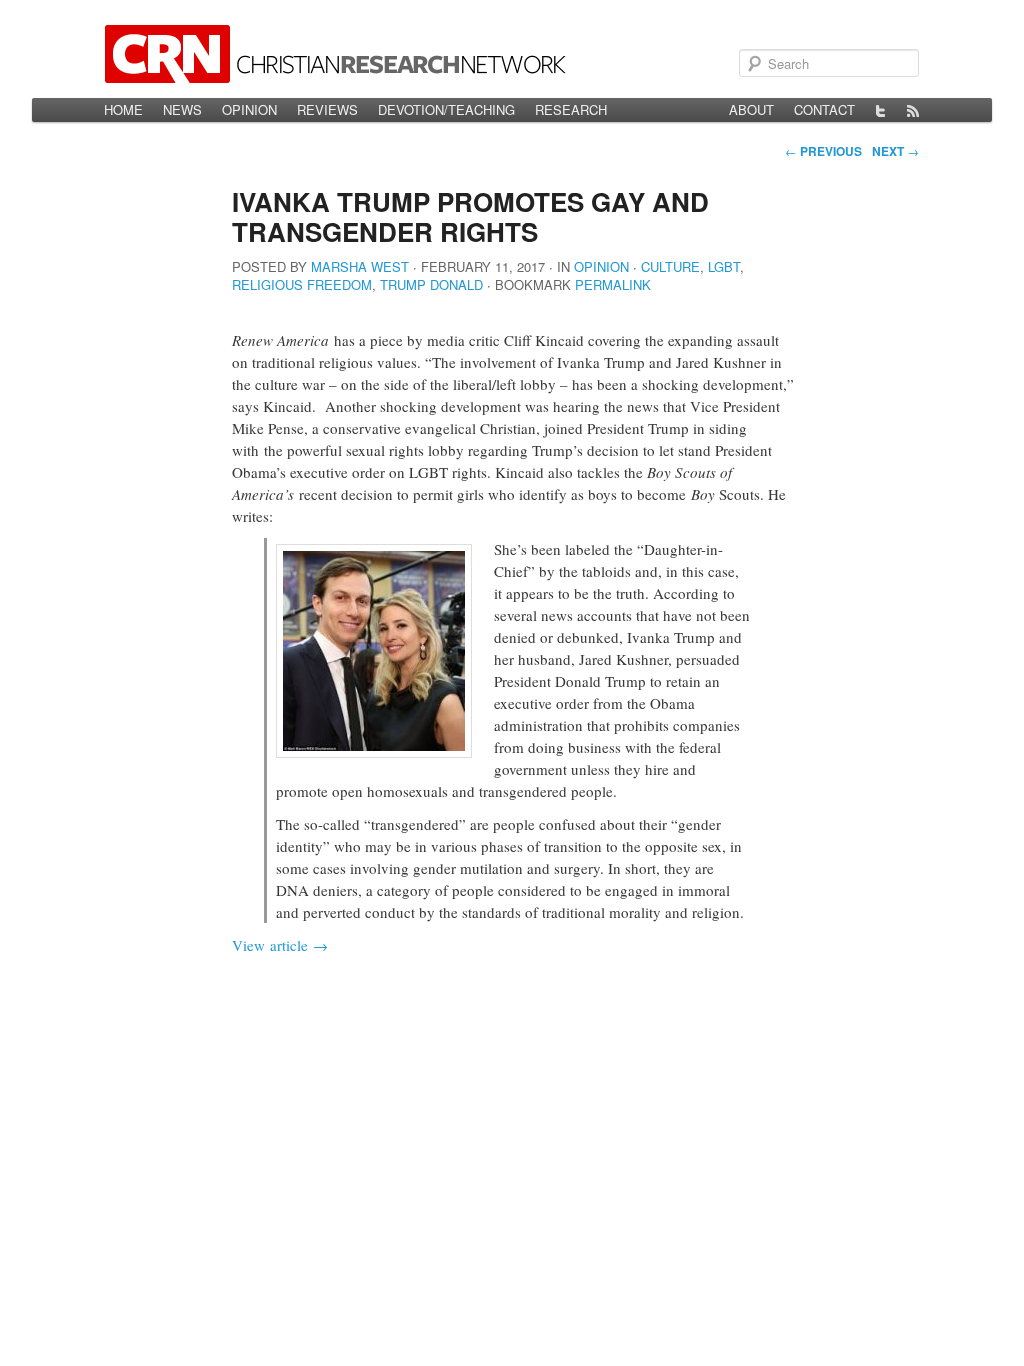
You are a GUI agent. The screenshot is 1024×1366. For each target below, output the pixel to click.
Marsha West (360, 266)
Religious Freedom (302, 284)
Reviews (327, 109)
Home (123, 109)
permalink (613, 284)
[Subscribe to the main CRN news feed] (913, 110)
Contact (824, 109)
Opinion (249, 109)
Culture (670, 266)
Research (571, 109)
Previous (823, 151)
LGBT (724, 266)
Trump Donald (431, 284)
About (751, 109)
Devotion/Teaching (446, 109)
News (182, 109)
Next (895, 151)
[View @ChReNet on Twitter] (881, 110)
